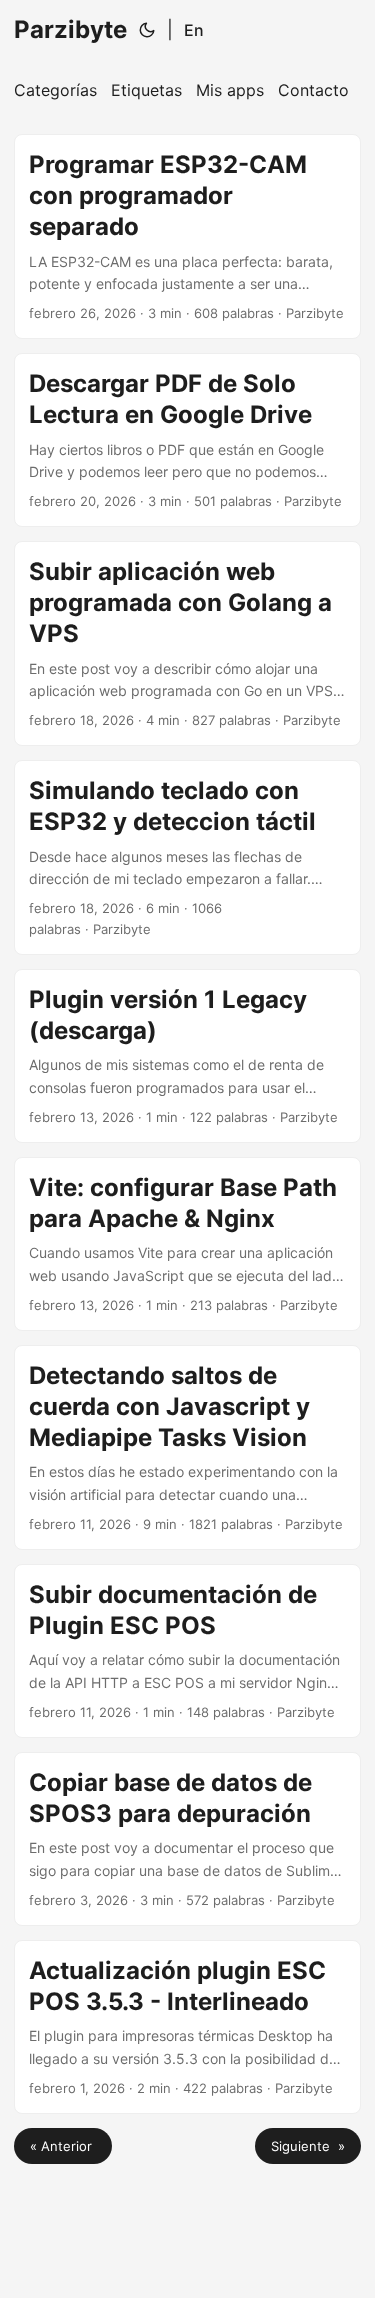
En (194, 30)
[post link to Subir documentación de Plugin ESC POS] (187, 1651)
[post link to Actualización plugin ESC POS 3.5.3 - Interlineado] (187, 2027)
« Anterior (63, 2146)
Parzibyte (70, 29)
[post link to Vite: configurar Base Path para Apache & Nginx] (187, 1244)
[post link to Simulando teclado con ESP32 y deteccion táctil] (187, 857)
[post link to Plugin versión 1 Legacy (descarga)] (187, 1056)
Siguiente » (308, 2146)
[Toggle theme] (147, 30)
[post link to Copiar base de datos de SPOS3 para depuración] (187, 1839)
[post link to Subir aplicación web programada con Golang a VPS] (187, 643)
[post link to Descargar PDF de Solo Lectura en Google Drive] (187, 440)
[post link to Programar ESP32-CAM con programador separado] (187, 236)
